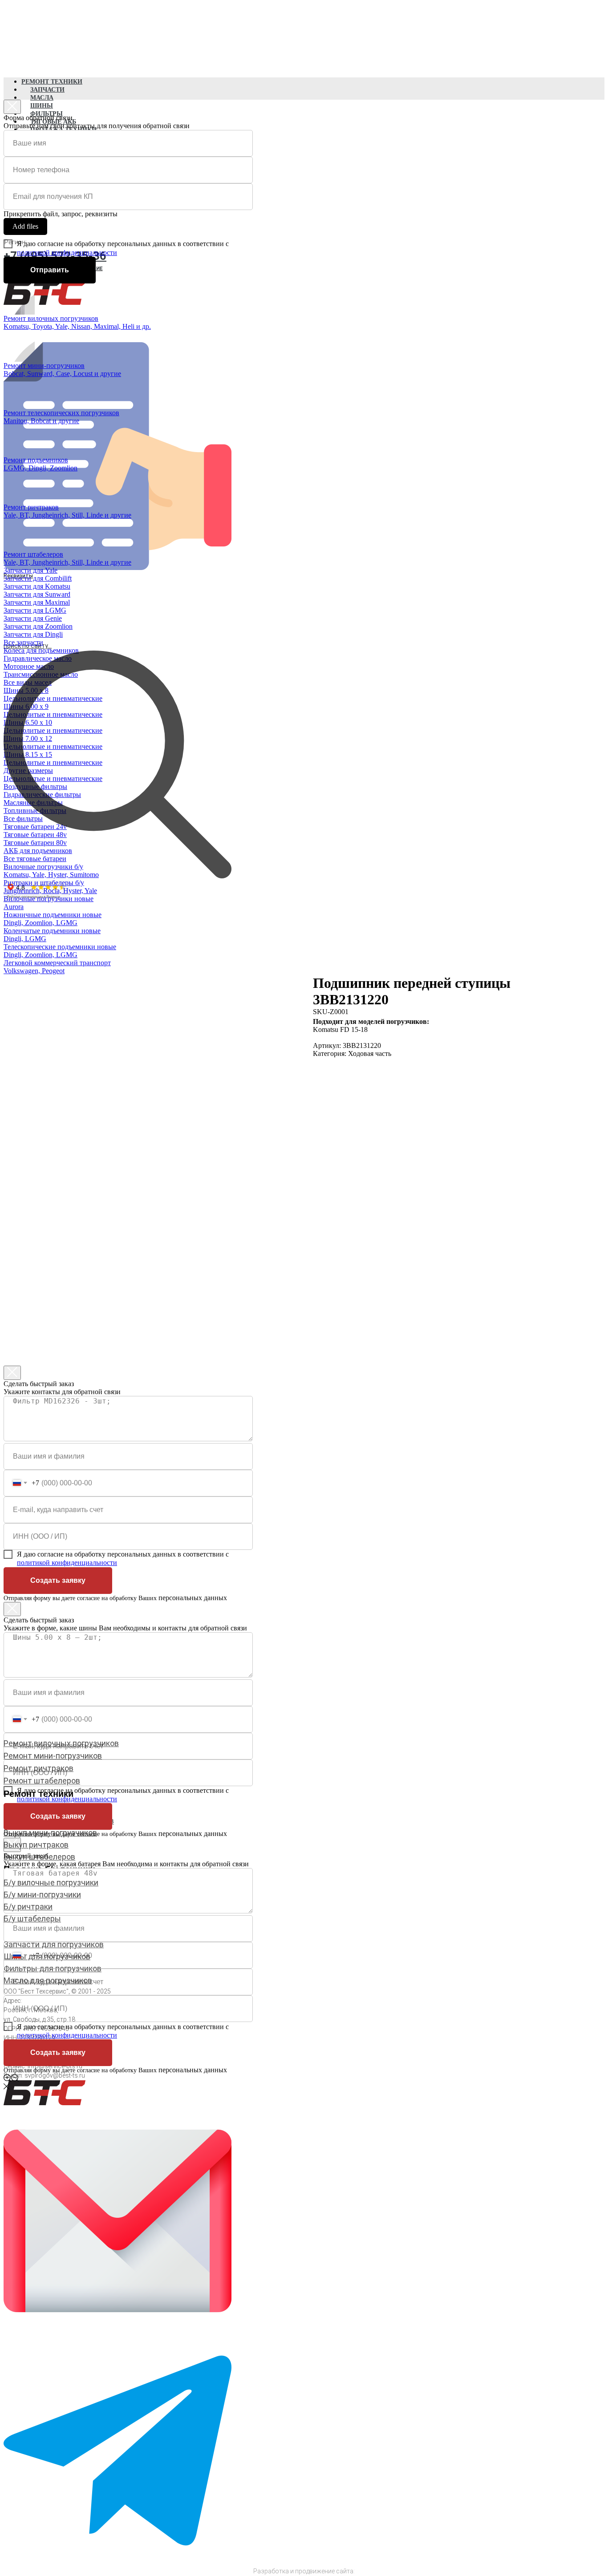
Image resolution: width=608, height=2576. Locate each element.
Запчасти (47, 90)
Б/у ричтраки (28, 1907)
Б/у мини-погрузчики (42, 1895)
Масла (42, 98)
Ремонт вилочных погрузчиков (61, 1743)
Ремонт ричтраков (39, 1768)
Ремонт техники (52, 82)
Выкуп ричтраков (36, 1845)
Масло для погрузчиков (48, 1980)
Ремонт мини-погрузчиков (53, 1756)
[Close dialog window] (12, 107)
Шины (42, 106)
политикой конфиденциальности (67, 253)
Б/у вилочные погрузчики (51, 1882)
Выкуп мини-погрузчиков (50, 1833)
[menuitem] (110, 307)
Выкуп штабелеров (39, 1857)
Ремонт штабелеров (42, 1781)
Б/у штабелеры (32, 1919)
